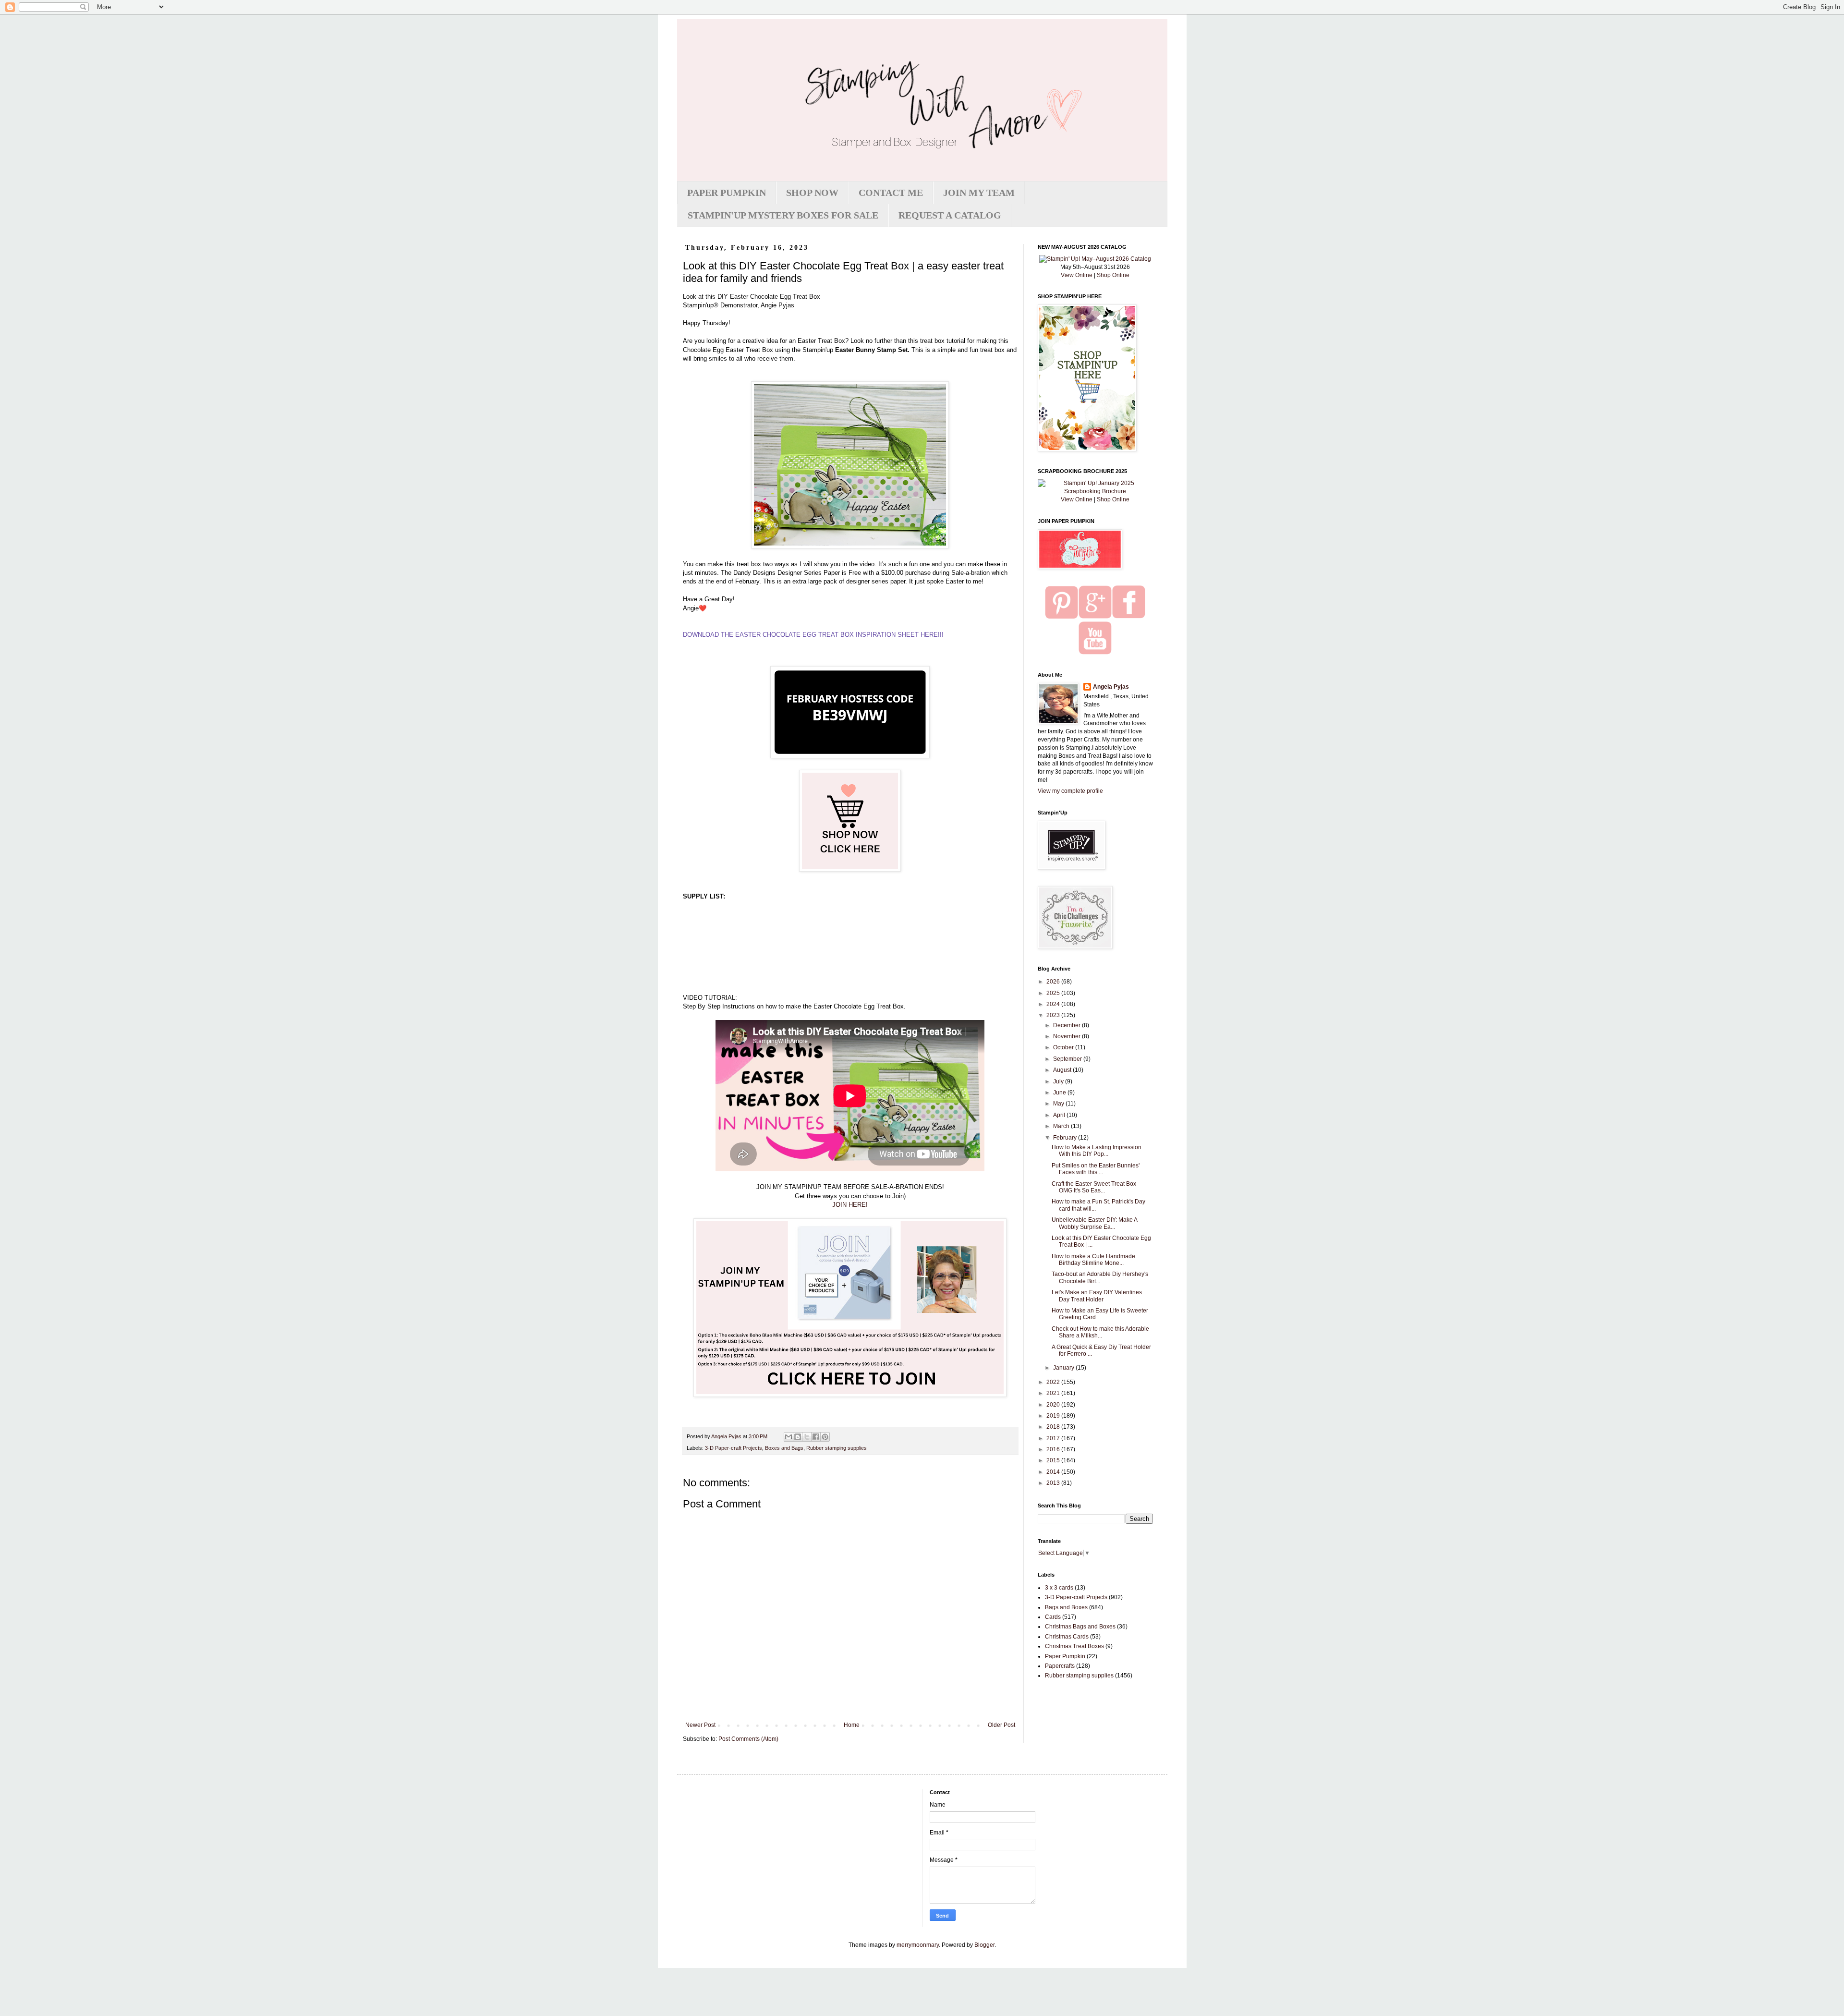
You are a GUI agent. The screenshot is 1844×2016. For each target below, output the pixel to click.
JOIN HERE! (850, 1205)
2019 (1054, 1416)
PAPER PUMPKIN (727, 193)
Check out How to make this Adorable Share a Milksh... (1100, 1332)
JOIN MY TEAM (979, 193)
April (1060, 1115)
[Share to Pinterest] (825, 1437)
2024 (1054, 1004)
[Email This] (789, 1437)
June (1060, 1093)
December (1068, 1025)
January (1064, 1368)
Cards (1053, 1617)
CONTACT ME (891, 193)
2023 (1054, 1015)
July (1059, 1081)
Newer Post (700, 1725)
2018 (1054, 1427)
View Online (1077, 275)
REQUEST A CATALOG (950, 215)
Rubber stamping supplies (837, 1448)
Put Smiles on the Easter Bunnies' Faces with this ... (1096, 1169)
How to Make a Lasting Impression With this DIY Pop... (1097, 1151)
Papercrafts (1060, 1666)
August (1063, 1070)
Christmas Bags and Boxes (1080, 1627)
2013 (1054, 1483)
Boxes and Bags (784, 1448)
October (1064, 1047)
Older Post (1001, 1725)
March (1062, 1126)
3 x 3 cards (1059, 1588)
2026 (1054, 982)
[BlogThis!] (798, 1437)
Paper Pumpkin (1065, 1656)
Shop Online (1113, 275)
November (1068, 1036)
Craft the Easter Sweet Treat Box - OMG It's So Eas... (1096, 1187)
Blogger (984, 1945)
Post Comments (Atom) (748, 1739)
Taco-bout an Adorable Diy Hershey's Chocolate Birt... (1100, 1277)
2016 (1054, 1449)
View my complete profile (1070, 791)
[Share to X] (807, 1437)
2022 (1054, 1382)
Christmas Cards (1067, 1637)
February (1066, 1138)
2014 (1054, 1472)
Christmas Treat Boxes (1074, 1646)
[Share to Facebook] (816, 1437)
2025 (1054, 993)
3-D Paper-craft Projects (734, 1448)
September (1068, 1059)
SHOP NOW (812, 193)
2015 (1054, 1460)
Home (852, 1725)
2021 (1054, 1393)
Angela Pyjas (1111, 687)
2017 (1054, 1438)
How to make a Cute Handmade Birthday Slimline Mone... (1093, 1260)
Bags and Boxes (1066, 1607)
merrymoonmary (918, 1945)
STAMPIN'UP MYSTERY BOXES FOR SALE (783, 215)
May (1059, 1104)
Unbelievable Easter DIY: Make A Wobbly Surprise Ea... (1094, 1223)
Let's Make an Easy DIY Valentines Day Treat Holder (1097, 1296)
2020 (1054, 1405)
